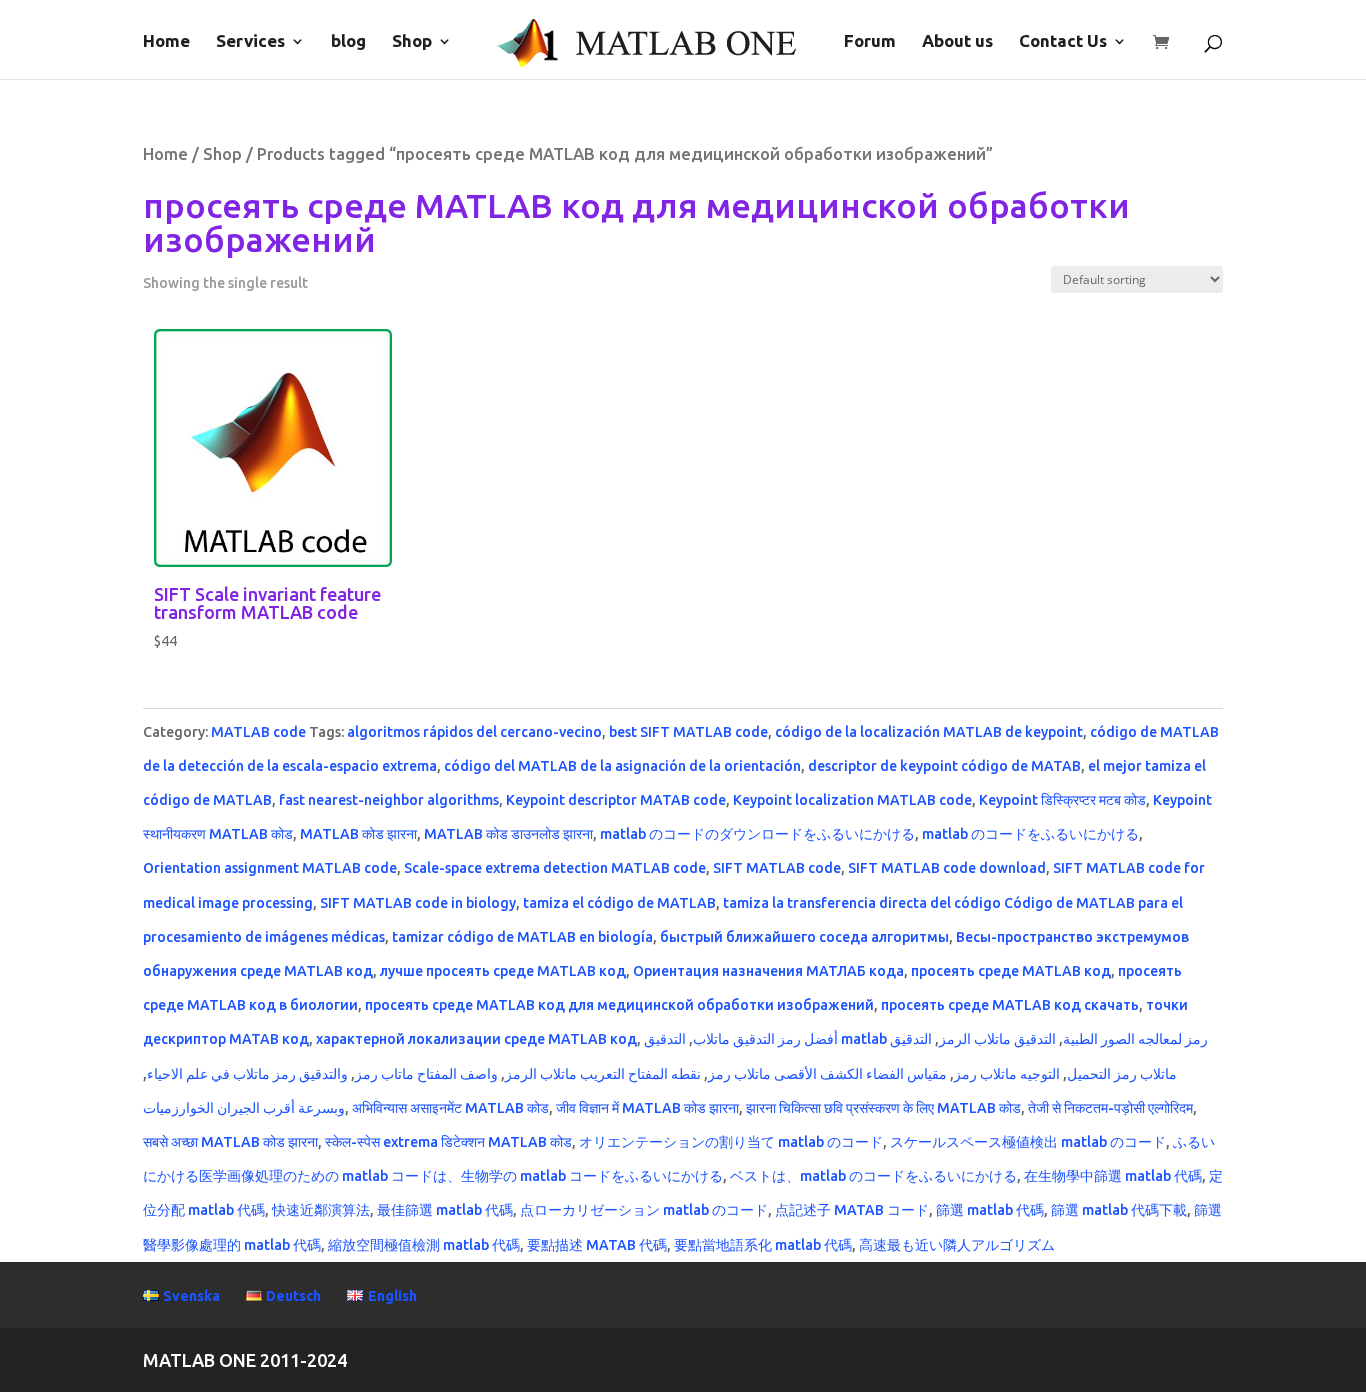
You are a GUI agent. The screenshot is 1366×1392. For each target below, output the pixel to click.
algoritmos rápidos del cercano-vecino (474, 732)
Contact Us (1063, 42)
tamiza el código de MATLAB (619, 903)
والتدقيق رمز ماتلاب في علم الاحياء (247, 1074)
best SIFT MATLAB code (688, 732)
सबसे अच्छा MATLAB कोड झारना (230, 1142)
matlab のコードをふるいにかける (1030, 834)
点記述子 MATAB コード (852, 1210)
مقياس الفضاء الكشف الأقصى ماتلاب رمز (827, 1074)
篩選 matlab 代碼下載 (1119, 1210)
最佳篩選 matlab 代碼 (445, 1210)
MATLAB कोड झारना (358, 834)
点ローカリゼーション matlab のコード (644, 1210)
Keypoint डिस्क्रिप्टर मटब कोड (1062, 800)
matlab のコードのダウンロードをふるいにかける (757, 834)
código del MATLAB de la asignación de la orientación (622, 766)
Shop (412, 42)
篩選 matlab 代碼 (990, 1210)
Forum (870, 42)
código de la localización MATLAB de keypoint (929, 732)
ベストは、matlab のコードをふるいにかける (873, 1176)
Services (250, 42)
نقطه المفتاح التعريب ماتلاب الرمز (603, 1074)
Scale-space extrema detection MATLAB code (555, 868)
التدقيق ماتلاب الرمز (997, 1039)
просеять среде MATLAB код (1011, 971)
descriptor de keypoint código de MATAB (944, 766)
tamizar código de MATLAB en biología (522, 937)
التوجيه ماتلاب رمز (1007, 1074)
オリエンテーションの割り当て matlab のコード (731, 1142)
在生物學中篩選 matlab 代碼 (1113, 1176)
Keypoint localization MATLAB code (852, 800)
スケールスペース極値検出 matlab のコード (1028, 1142)
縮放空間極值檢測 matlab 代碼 (424, 1245)
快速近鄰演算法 (321, 1210)
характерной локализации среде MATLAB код (476, 1039)
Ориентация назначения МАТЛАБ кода (768, 971)
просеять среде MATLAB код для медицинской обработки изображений (619, 1005)
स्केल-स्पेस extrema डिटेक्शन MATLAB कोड (448, 1142)
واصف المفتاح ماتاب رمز (426, 1074)
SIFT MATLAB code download (947, 868)
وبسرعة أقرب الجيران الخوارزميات (244, 1108)
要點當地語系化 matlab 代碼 (763, 1245)
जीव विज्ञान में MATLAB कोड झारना (647, 1108)
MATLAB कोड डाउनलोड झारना (508, 834)
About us (957, 42)
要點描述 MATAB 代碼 (597, 1245)
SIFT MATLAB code (777, 868)
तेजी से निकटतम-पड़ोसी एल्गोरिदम (1110, 1108)
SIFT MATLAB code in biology (418, 903)
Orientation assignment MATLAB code (270, 868)
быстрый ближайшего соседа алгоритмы (804, 937)
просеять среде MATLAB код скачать (1010, 1005)
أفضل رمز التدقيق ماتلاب (765, 1039)
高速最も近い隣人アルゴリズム (957, 1245)
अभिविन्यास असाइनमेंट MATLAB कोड (450, 1108)
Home (166, 42)
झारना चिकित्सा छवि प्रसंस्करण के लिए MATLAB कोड (883, 1108)
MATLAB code (258, 732)
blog (348, 42)
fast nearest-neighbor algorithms (389, 800)
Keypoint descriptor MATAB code (616, 800)
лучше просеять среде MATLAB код (503, 971)
